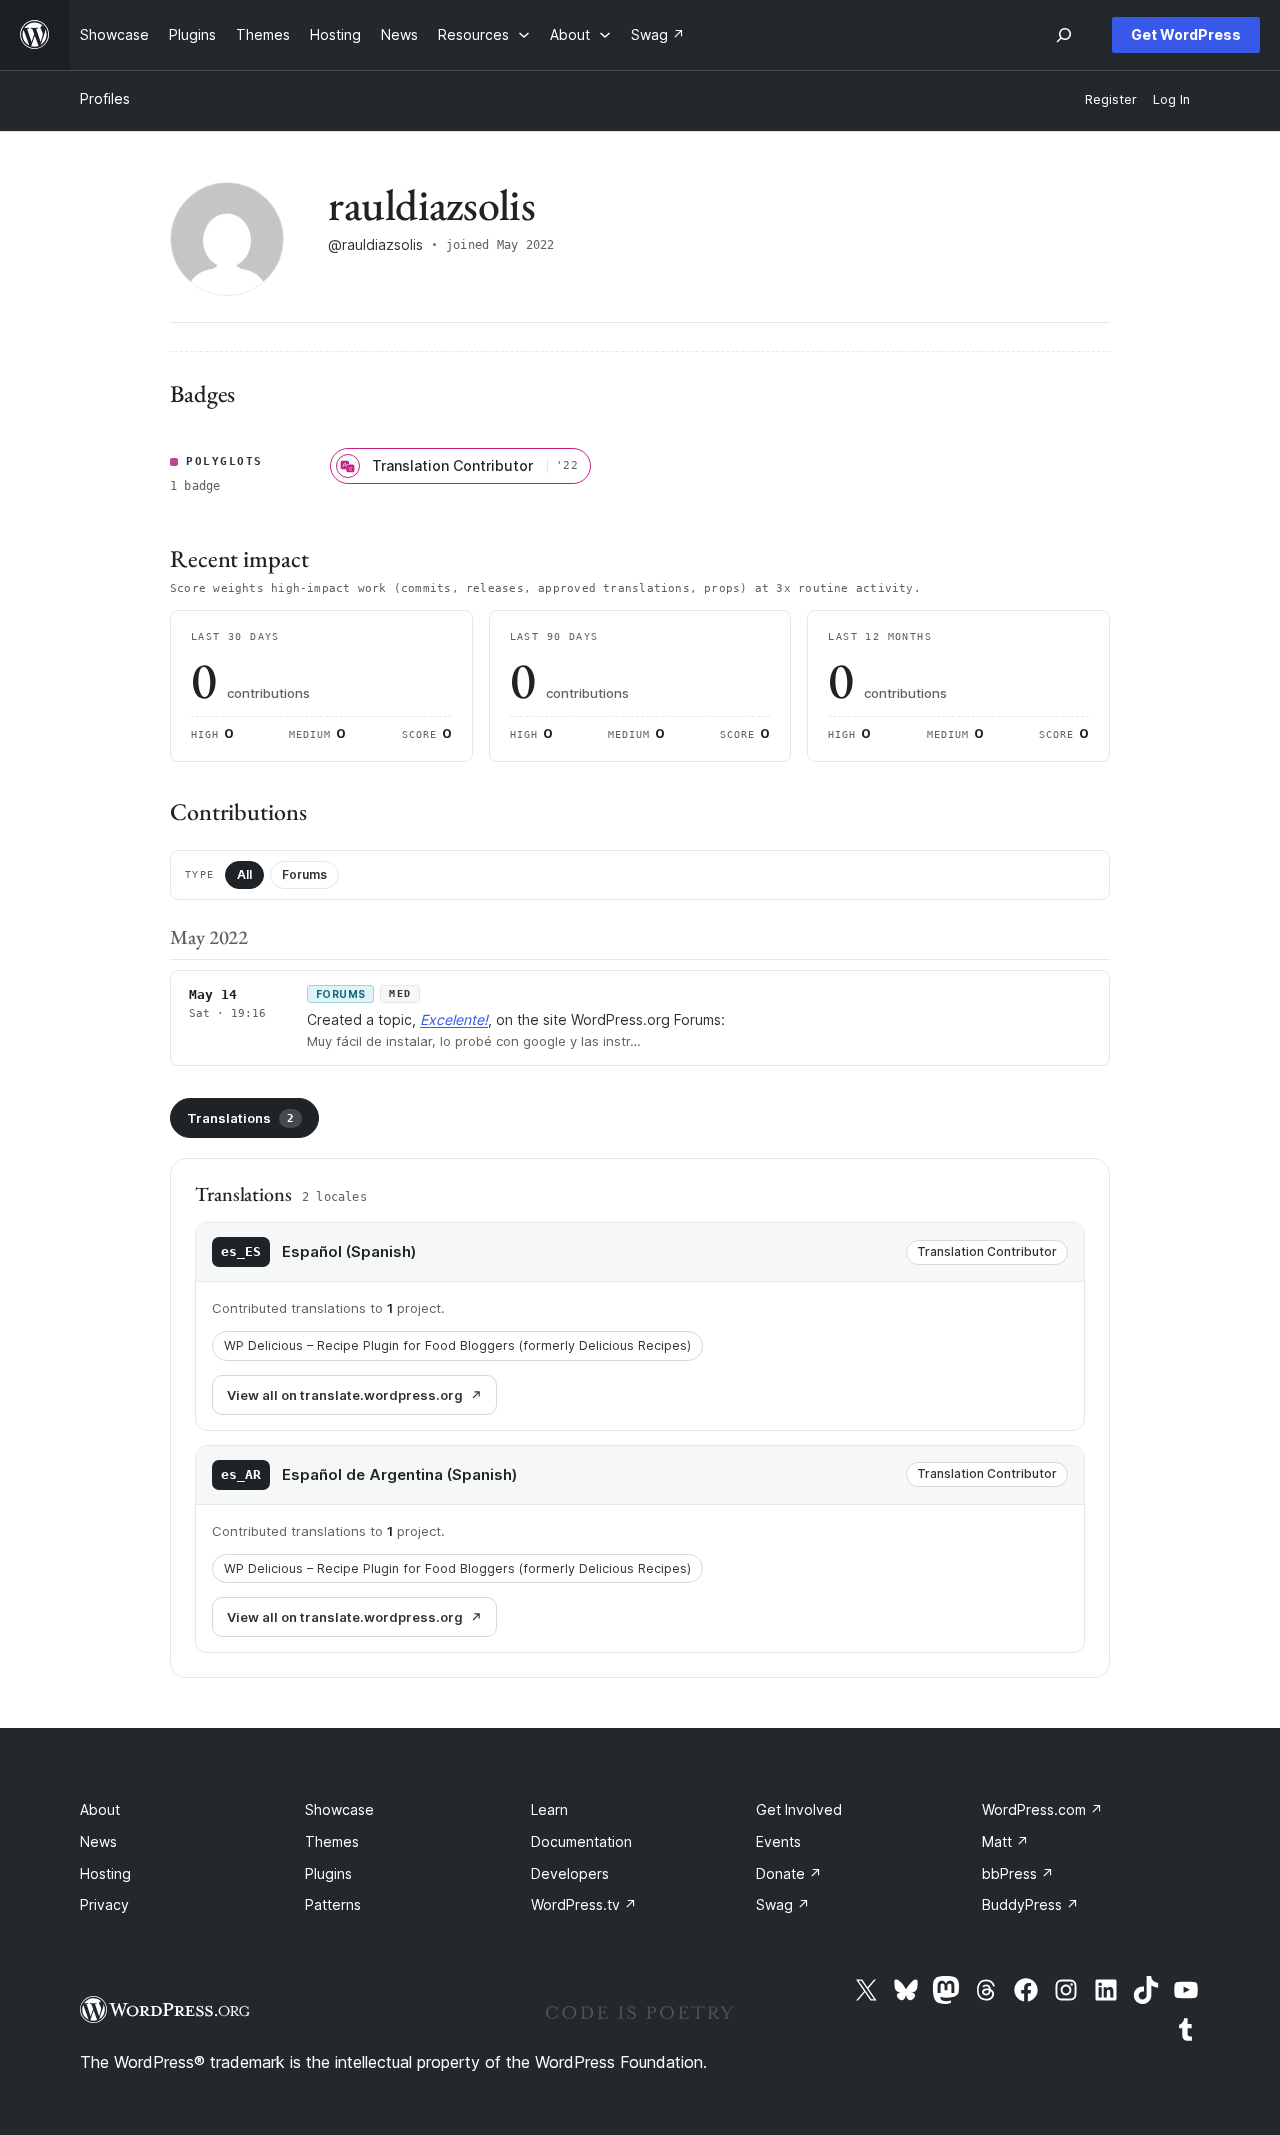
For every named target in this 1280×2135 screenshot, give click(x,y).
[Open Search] (1064, 35)
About (100, 1809)
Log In (1171, 99)
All (244, 874)
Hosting (105, 1873)
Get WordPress (1186, 34)
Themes (332, 1841)
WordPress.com (1042, 1809)
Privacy (104, 1904)
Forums (304, 874)
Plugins (328, 1873)
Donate (789, 1873)
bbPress (1018, 1873)
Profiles (105, 98)
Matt (1005, 1841)
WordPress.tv (584, 1904)
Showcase (339, 1809)
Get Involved (799, 1809)
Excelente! (454, 1019)
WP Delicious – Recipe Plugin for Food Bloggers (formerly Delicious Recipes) (457, 1345)
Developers (570, 1873)
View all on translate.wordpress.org (345, 1395)
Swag (783, 1904)
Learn (549, 1809)
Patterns (333, 1904)
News (98, 1841)
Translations (240, 1118)
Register (1111, 99)
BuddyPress (1030, 1904)
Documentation (581, 1841)
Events (778, 1841)
